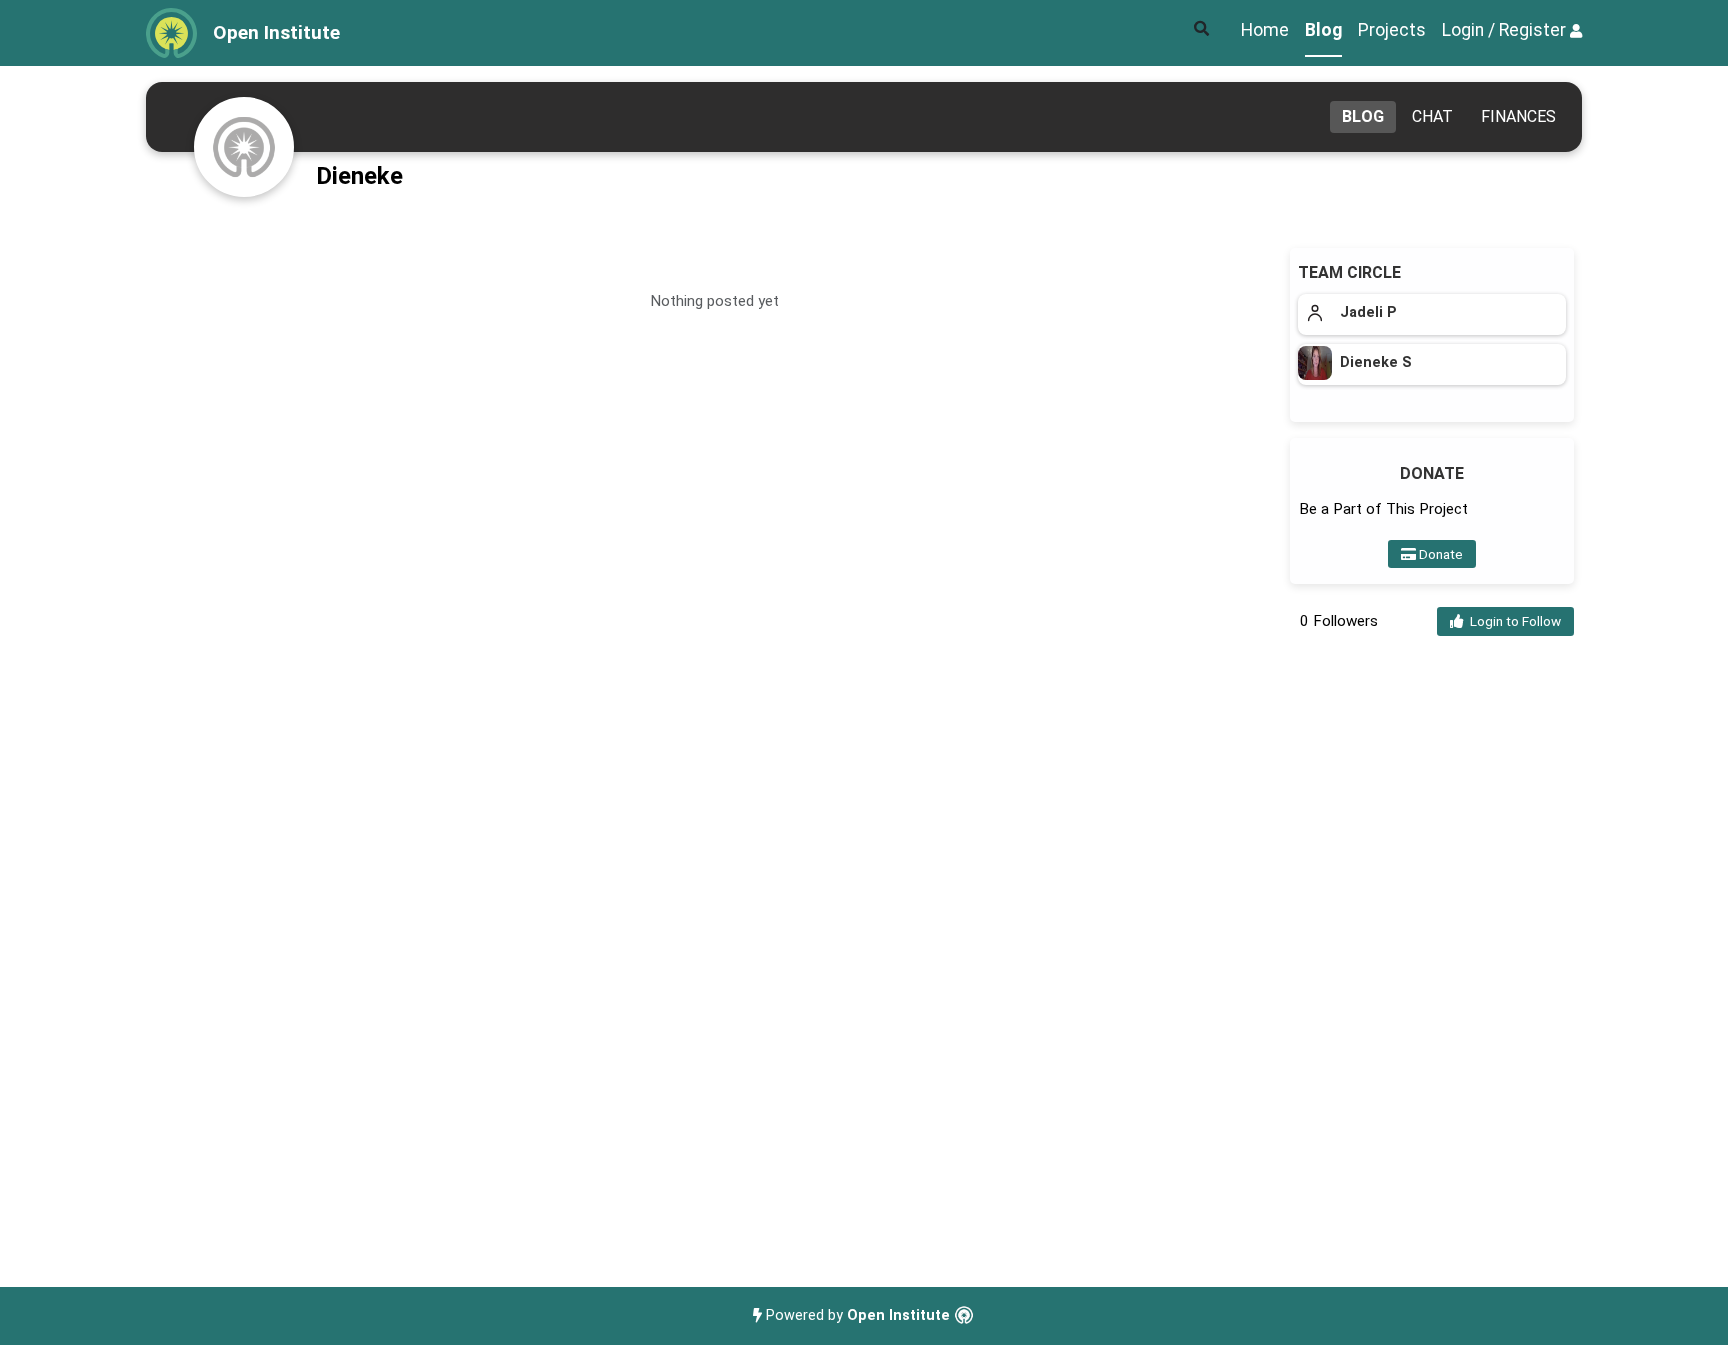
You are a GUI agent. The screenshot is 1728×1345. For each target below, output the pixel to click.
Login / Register (1506, 30)
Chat (1432, 116)
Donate (1439, 554)
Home (1265, 30)
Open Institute (898, 1315)
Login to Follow (1512, 621)
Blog (1323, 30)
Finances (1518, 116)
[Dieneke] (244, 147)
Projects (1392, 30)
